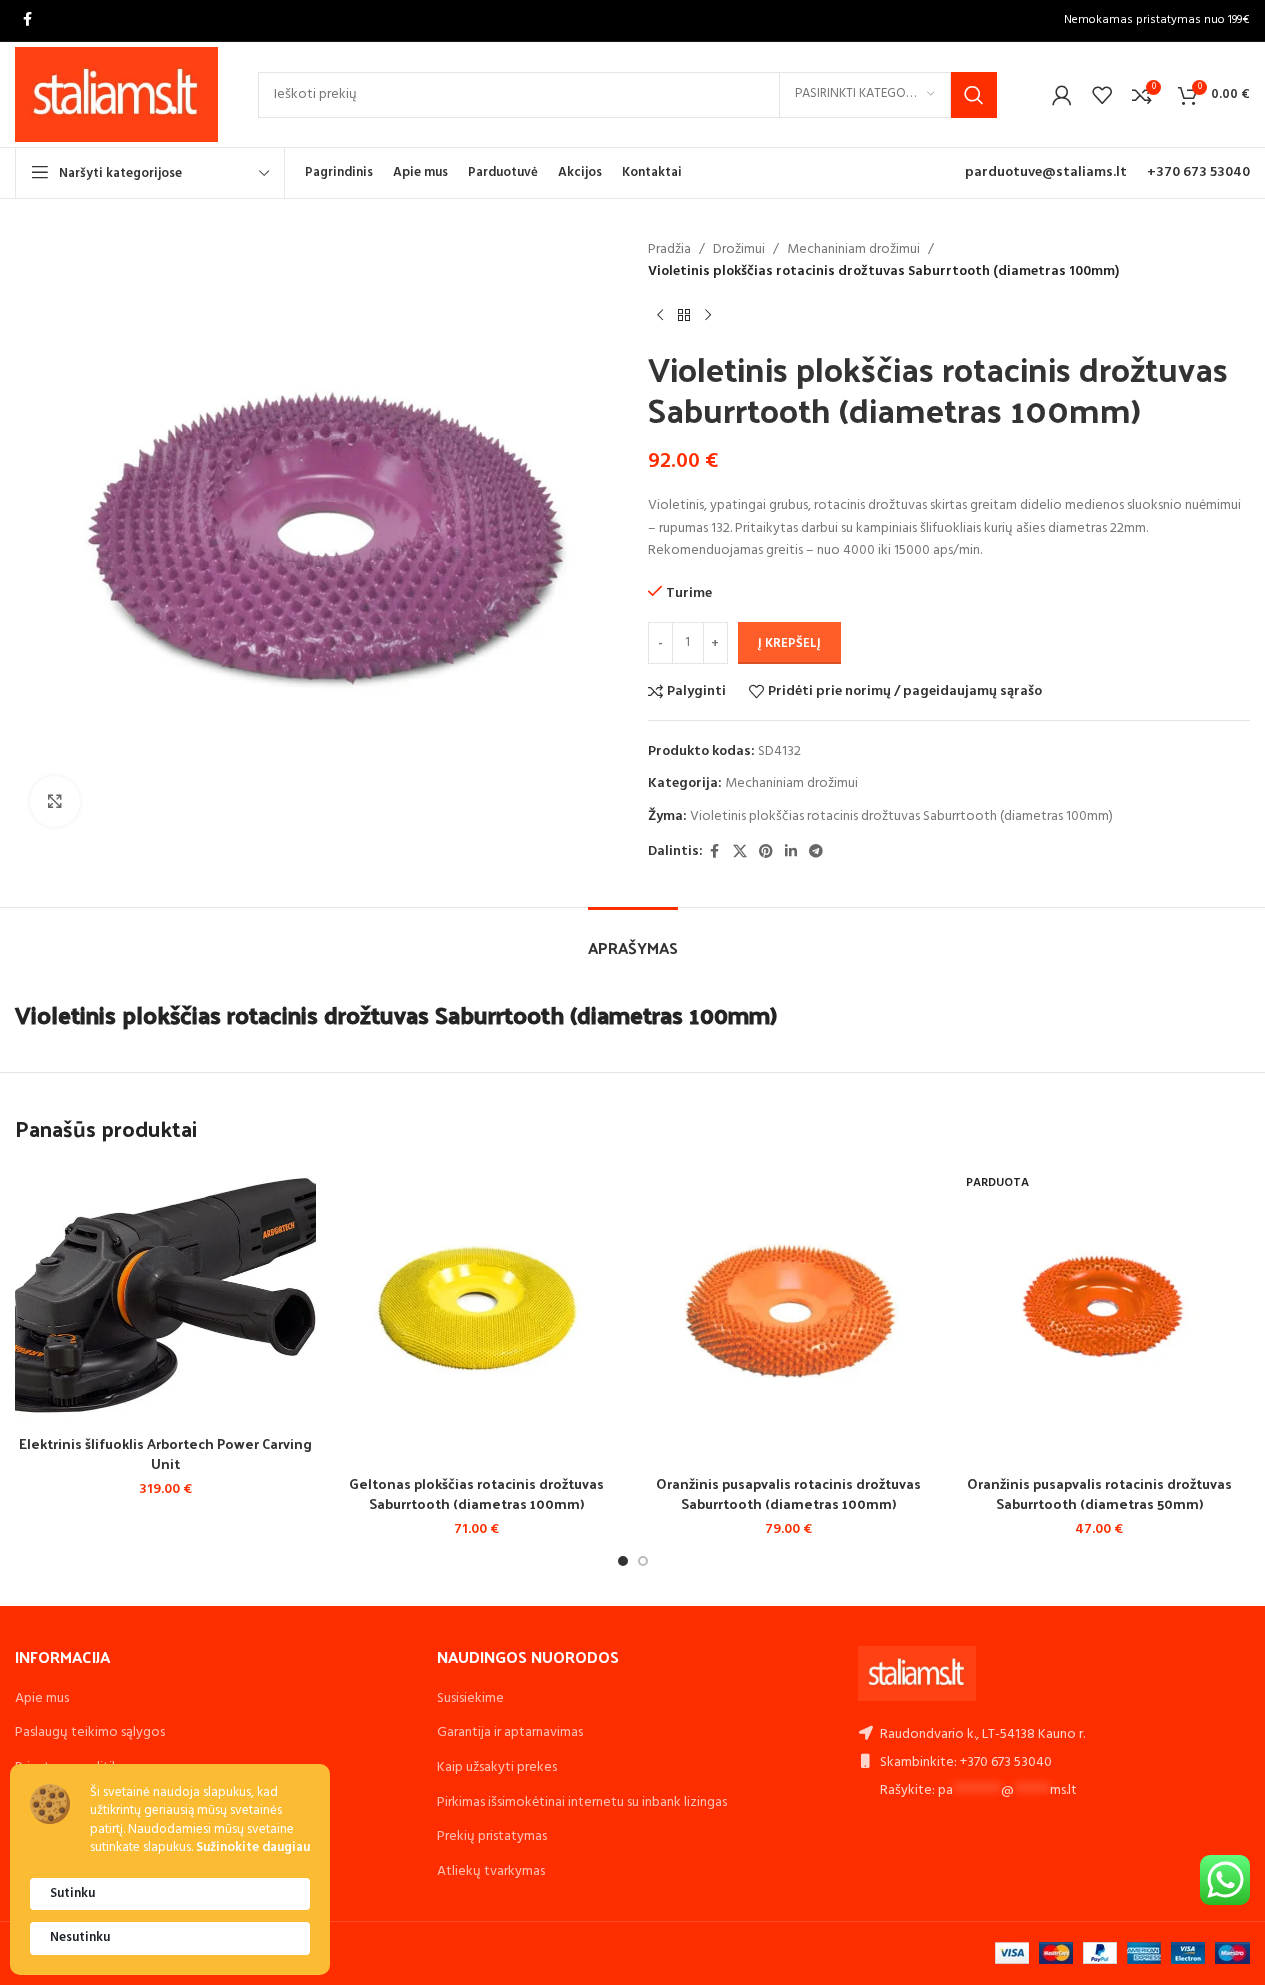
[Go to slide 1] (623, 1561)
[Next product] (708, 316)
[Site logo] (116, 94)
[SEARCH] (974, 95)
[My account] (1062, 95)
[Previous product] (660, 316)
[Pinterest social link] (766, 852)
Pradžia (669, 250)
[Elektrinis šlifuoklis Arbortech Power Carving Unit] (165, 1295)
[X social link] (740, 852)
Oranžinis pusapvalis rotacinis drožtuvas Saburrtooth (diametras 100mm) (788, 1493)
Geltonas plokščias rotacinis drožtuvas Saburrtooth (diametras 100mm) (476, 1493)
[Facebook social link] (27, 20)
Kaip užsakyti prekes (497, 1767)
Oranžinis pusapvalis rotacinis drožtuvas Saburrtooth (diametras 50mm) (1099, 1493)
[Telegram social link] (816, 852)
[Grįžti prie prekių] (684, 316)
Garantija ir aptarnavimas (510, 1732)
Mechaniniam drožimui (853, 250)
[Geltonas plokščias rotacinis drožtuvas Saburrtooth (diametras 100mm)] (476, 1314)
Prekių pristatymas (492, 1836)
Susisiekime (470, 1698)
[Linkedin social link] (791, 852)
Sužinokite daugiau (253, 1848)
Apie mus (42, 1698)
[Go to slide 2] (643, 1561)
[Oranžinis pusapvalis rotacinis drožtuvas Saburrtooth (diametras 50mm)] (1099, 1314)
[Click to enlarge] (55, 801)
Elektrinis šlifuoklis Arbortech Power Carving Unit (165, 1453)
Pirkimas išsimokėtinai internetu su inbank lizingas (582, 1802)
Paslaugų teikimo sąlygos (90, 1732)
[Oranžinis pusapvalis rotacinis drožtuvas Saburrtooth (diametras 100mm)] (788, 1314)
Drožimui (739, 250)
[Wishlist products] (1102, 95)
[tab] (633, 937)
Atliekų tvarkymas (491, 1871)
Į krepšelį (789, 643)
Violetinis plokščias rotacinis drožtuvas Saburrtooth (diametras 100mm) (901, 816)
